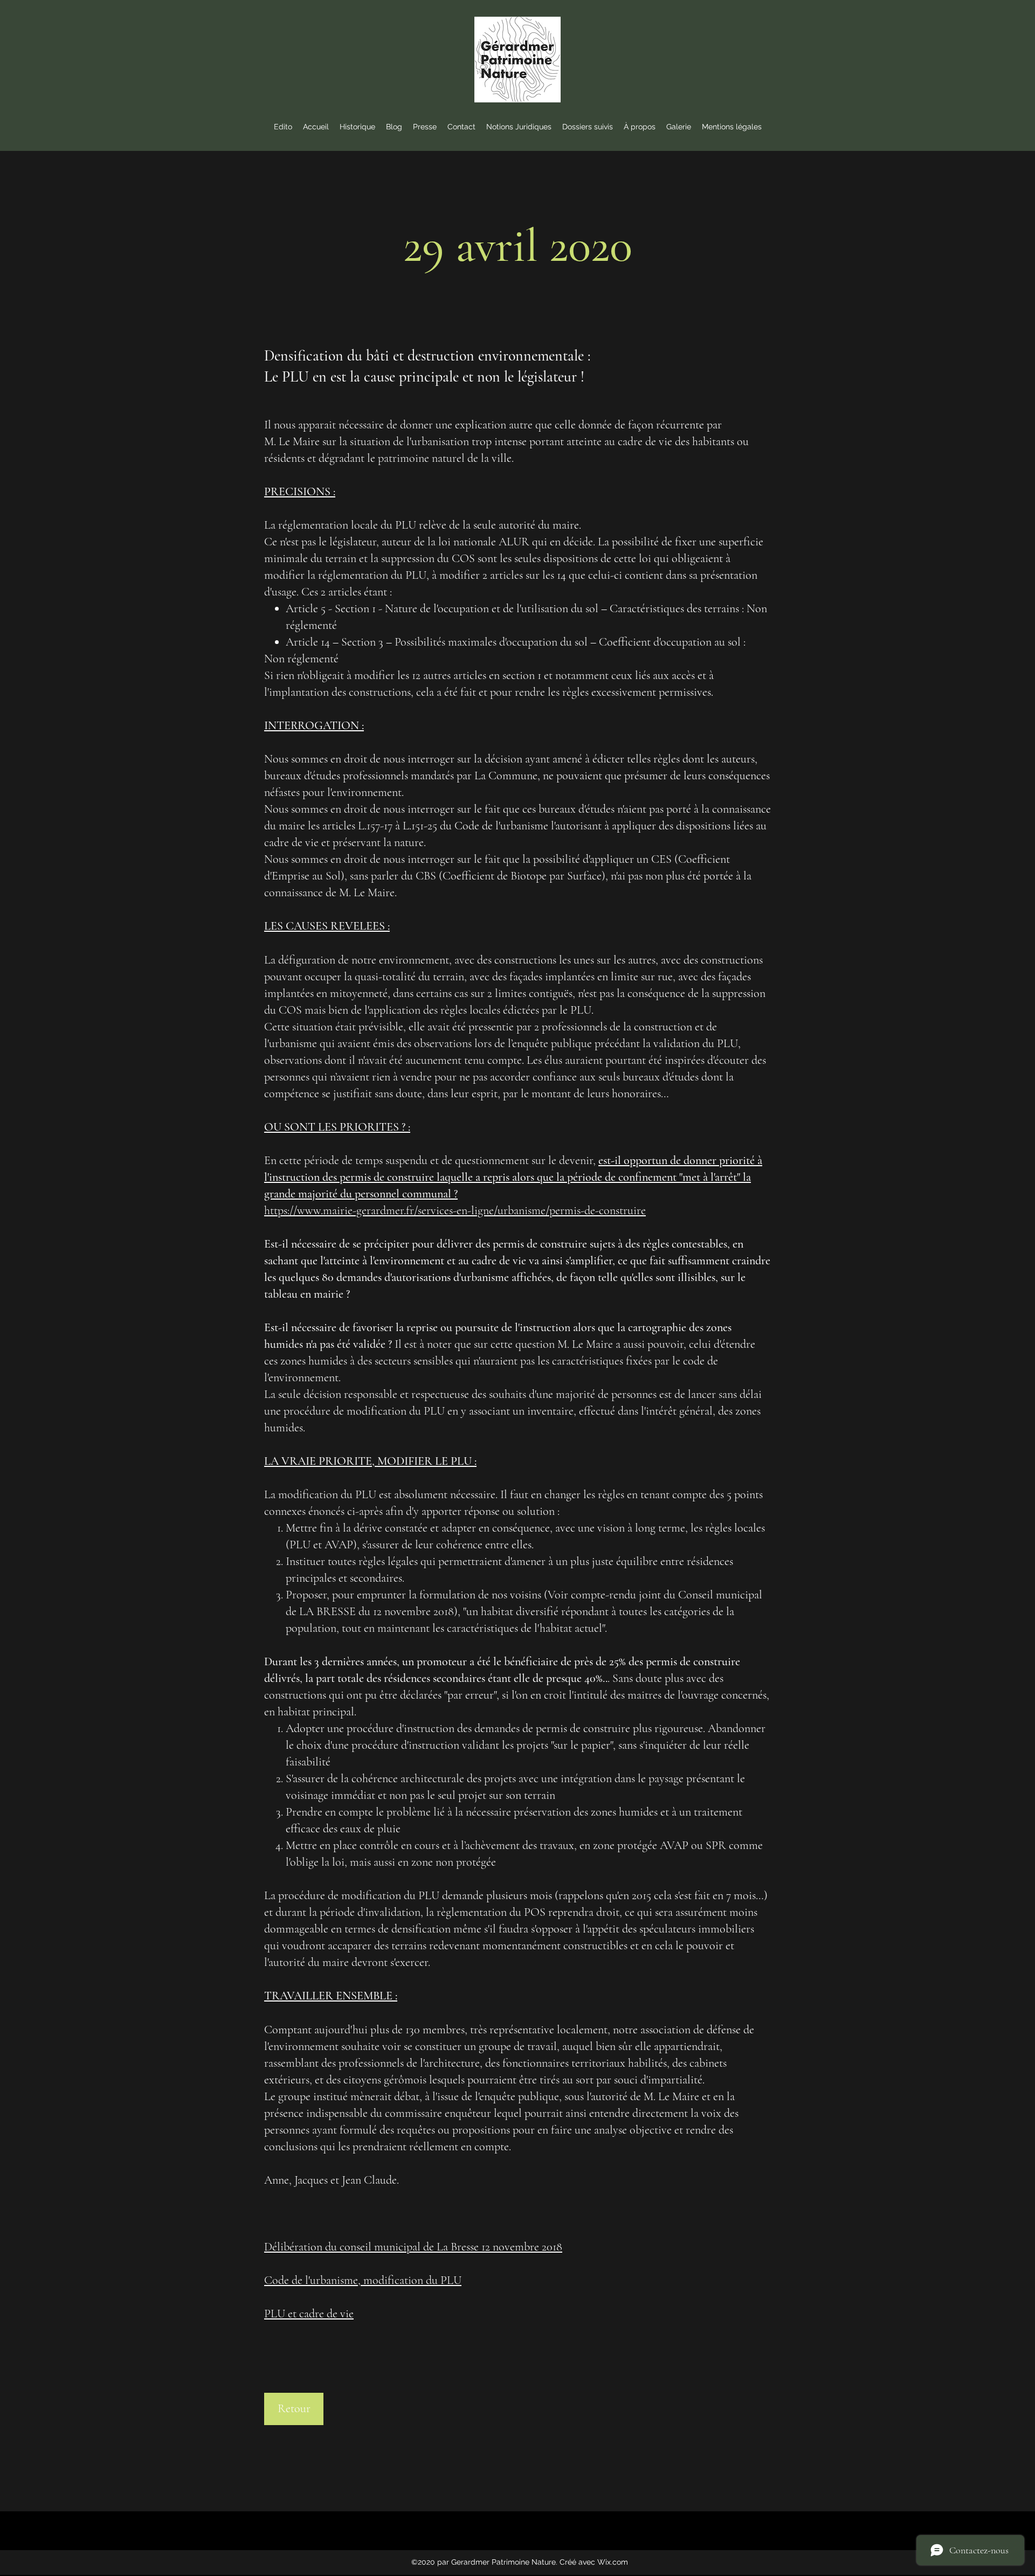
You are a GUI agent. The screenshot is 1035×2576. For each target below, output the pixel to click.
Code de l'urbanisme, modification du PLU (363, 2280)
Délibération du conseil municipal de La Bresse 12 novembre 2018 (413, 2247)
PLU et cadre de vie (309, 2314)
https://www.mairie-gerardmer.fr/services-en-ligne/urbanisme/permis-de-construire (455, 1210)
